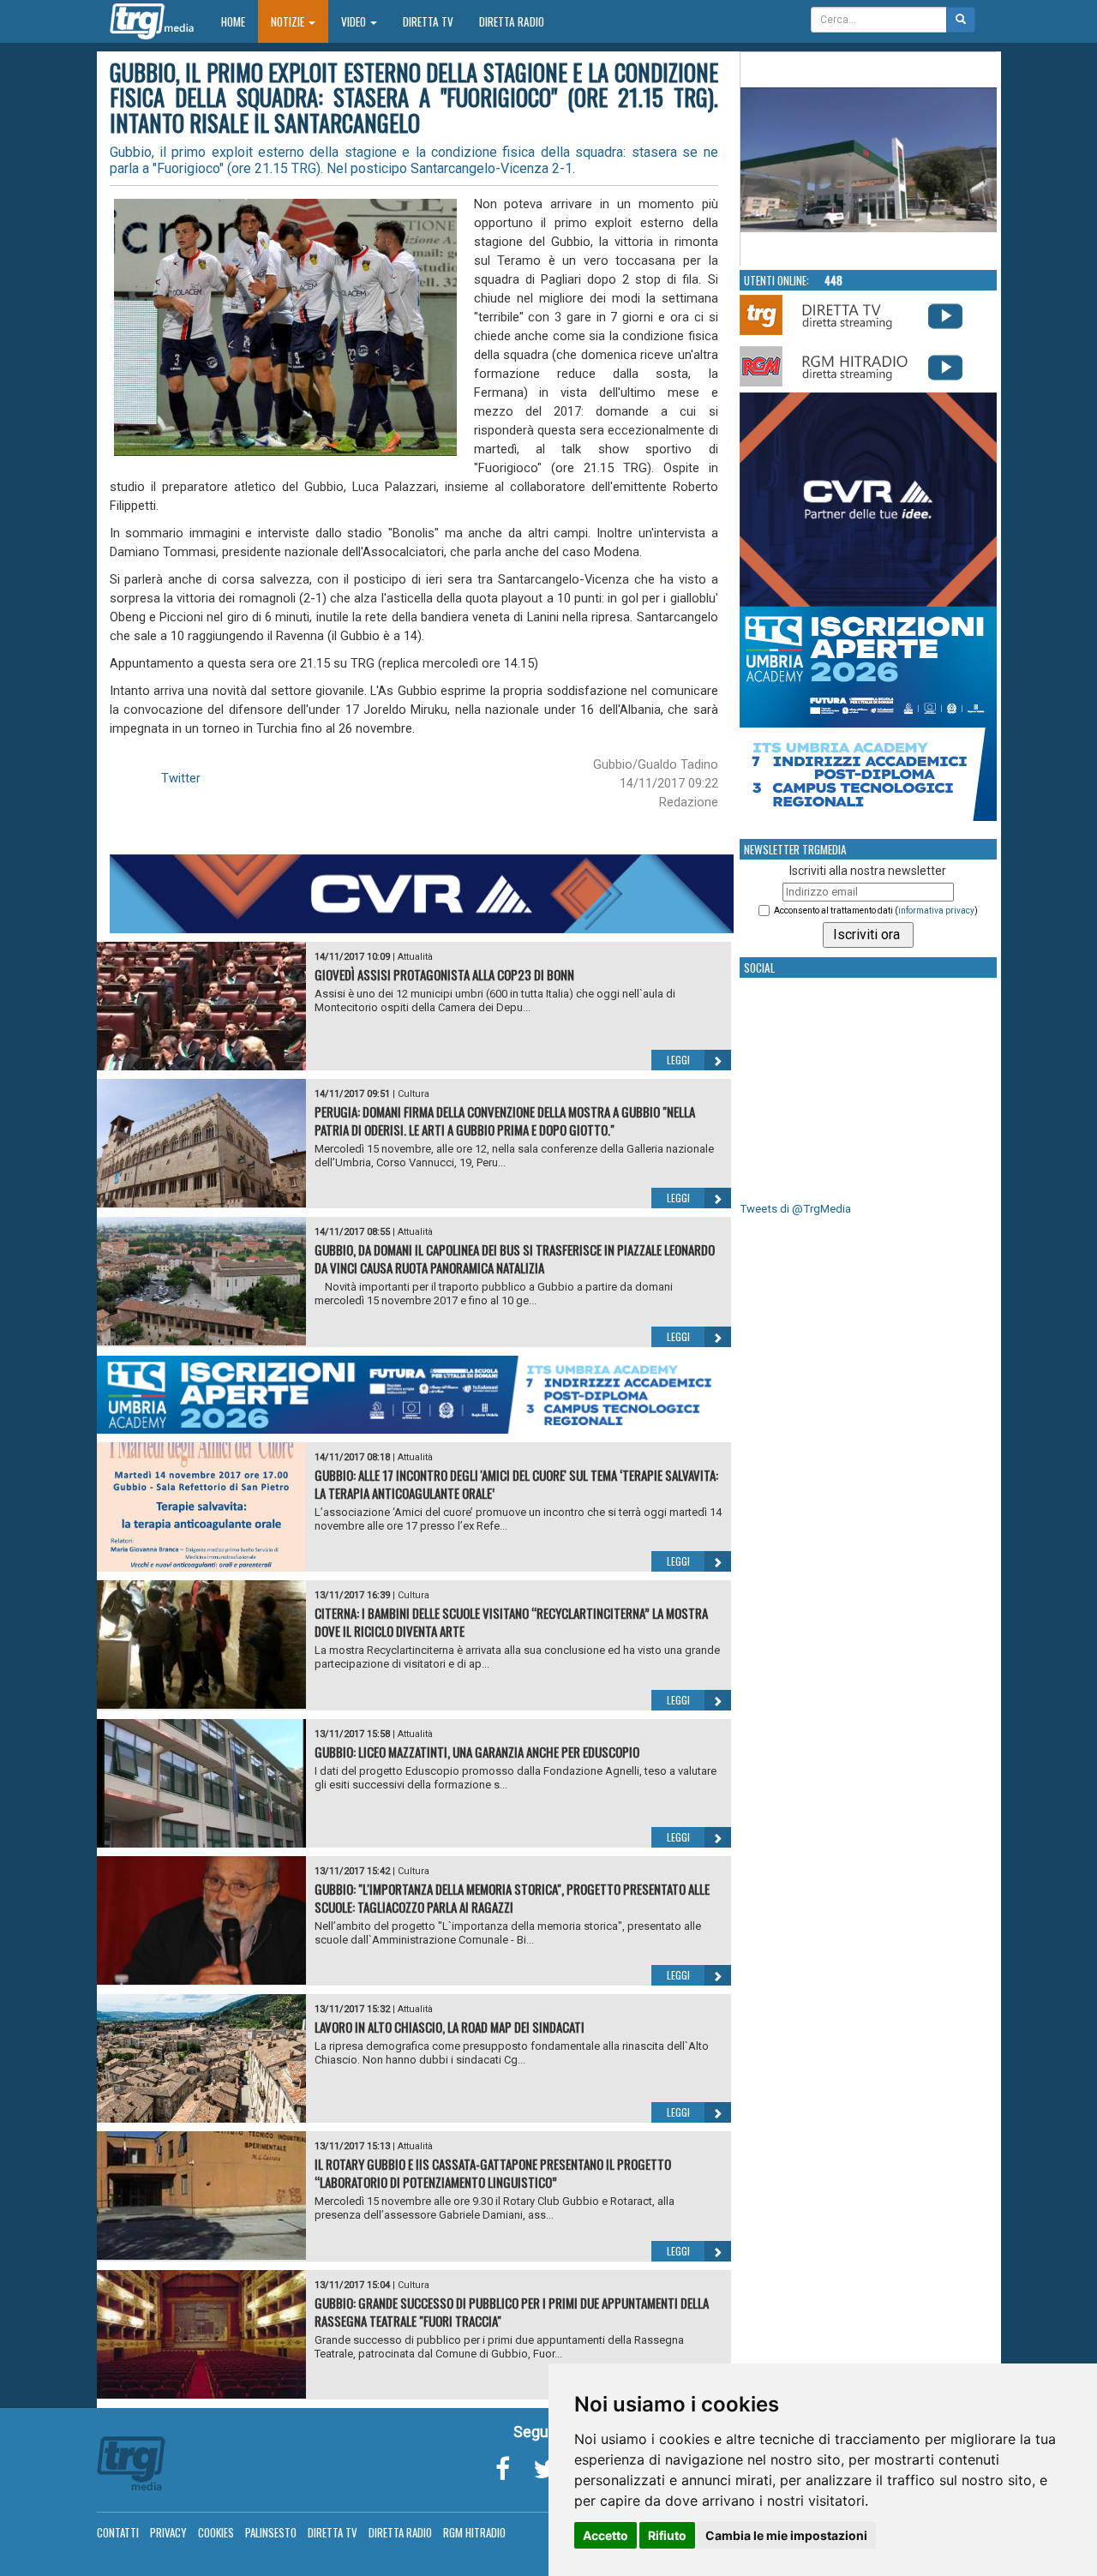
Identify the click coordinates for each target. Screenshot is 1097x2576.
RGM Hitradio (474, 2532)
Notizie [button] (289, 21)
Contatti (118, 2532)
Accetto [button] (605, 2535)
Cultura (414, 1094)
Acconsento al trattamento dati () (876, 911)
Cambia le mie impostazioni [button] (786, 2535)
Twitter (181, 778)
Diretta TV (428, 21)
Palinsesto (271, 2532)
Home (240, 21)
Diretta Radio (512, 21)
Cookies (216, 2532)
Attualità (415, 957)
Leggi (678, 1060)
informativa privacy (936, 911)
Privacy (168, 2532)
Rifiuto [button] (667, 2535)
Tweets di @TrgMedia (795, 1209)
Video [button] (355, 21)
